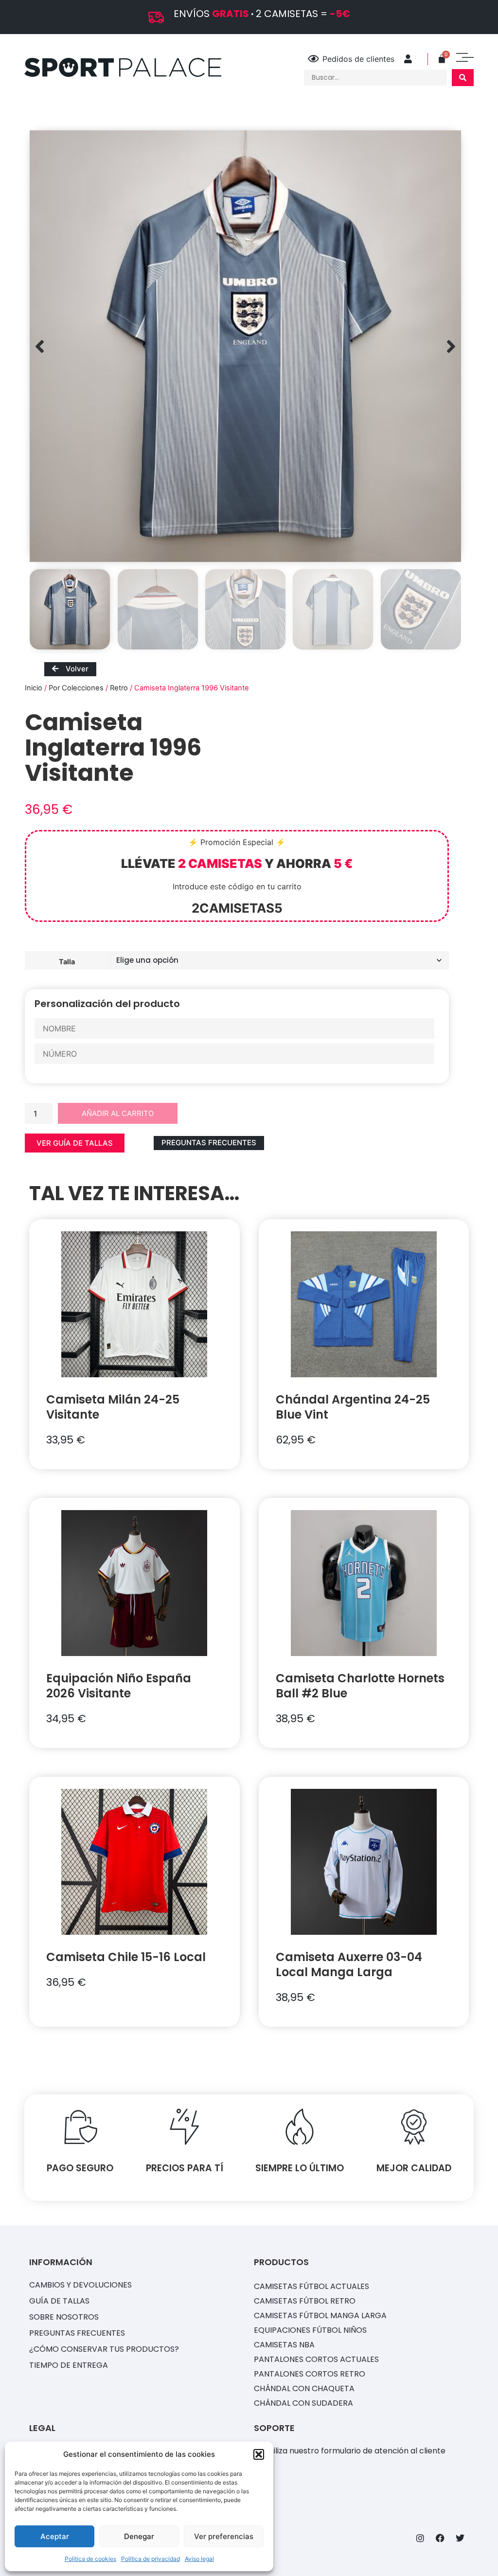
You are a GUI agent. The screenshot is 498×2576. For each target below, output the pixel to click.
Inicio (34, 688)
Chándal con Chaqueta (304, 2388)
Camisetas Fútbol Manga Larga (320, 2315)
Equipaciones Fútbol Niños (310, 2330)
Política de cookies (90, 2559)
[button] (259, 2454)
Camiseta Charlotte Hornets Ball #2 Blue (360, 1686)
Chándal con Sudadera (303, 2403)
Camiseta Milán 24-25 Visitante (113, 1407)
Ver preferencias (224, 2536)
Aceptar (55, 2536)
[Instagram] (420, 2538)
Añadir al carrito (118, 1113)
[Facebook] (440, 2538)
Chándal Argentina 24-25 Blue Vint (353, 1407)
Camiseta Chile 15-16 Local (126, 1957)
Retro (119, 688)
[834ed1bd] (245, 346)
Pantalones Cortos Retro (310, 2374)
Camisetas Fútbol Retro (305, 2301)
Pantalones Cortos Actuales (316, 2359)
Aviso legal (199, 2559)
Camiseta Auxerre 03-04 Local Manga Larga (349, 1964)
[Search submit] (463, 78)
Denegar (139, 2536)
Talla (67, 961)
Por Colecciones (76, 688)
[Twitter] (460, 2538)
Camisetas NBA (284, 2345)
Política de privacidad (151, 2559)
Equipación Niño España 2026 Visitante (119, 1686)
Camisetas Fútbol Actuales (311, 2286)
